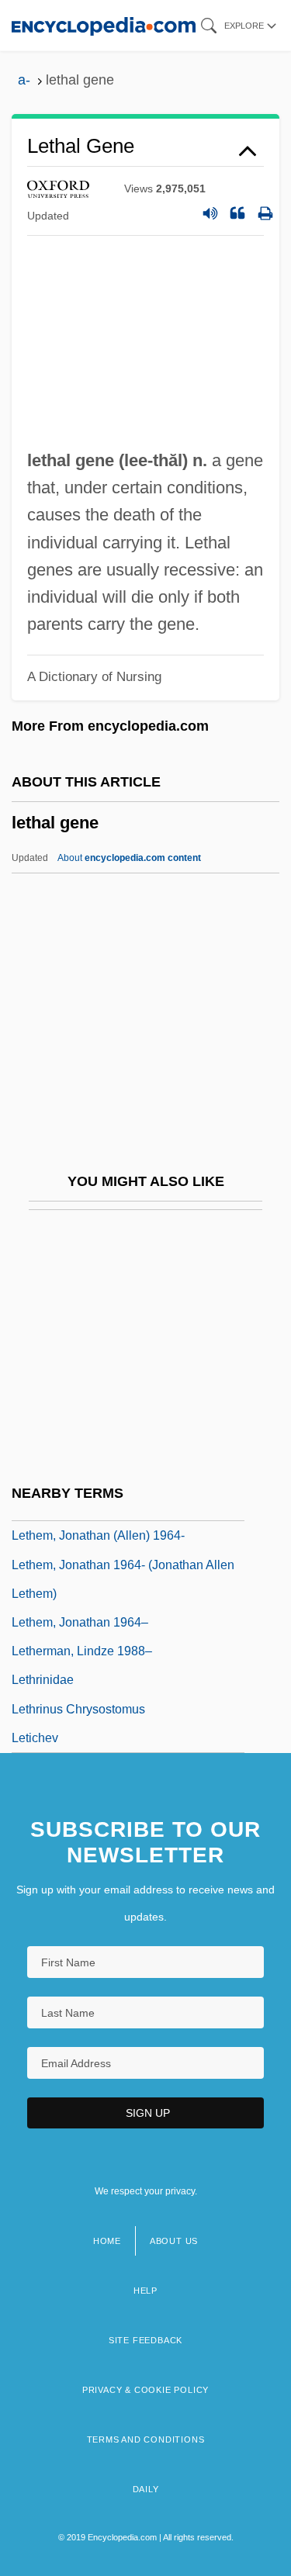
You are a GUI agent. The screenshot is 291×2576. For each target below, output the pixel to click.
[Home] (104, 25)
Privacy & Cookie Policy (145, 2390)
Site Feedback (145, 2340)
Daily (146, 2489)
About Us (174, 2241)
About (129, 858)
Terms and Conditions (146, 2439)
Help (145, 2291)
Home (107, 2241)
